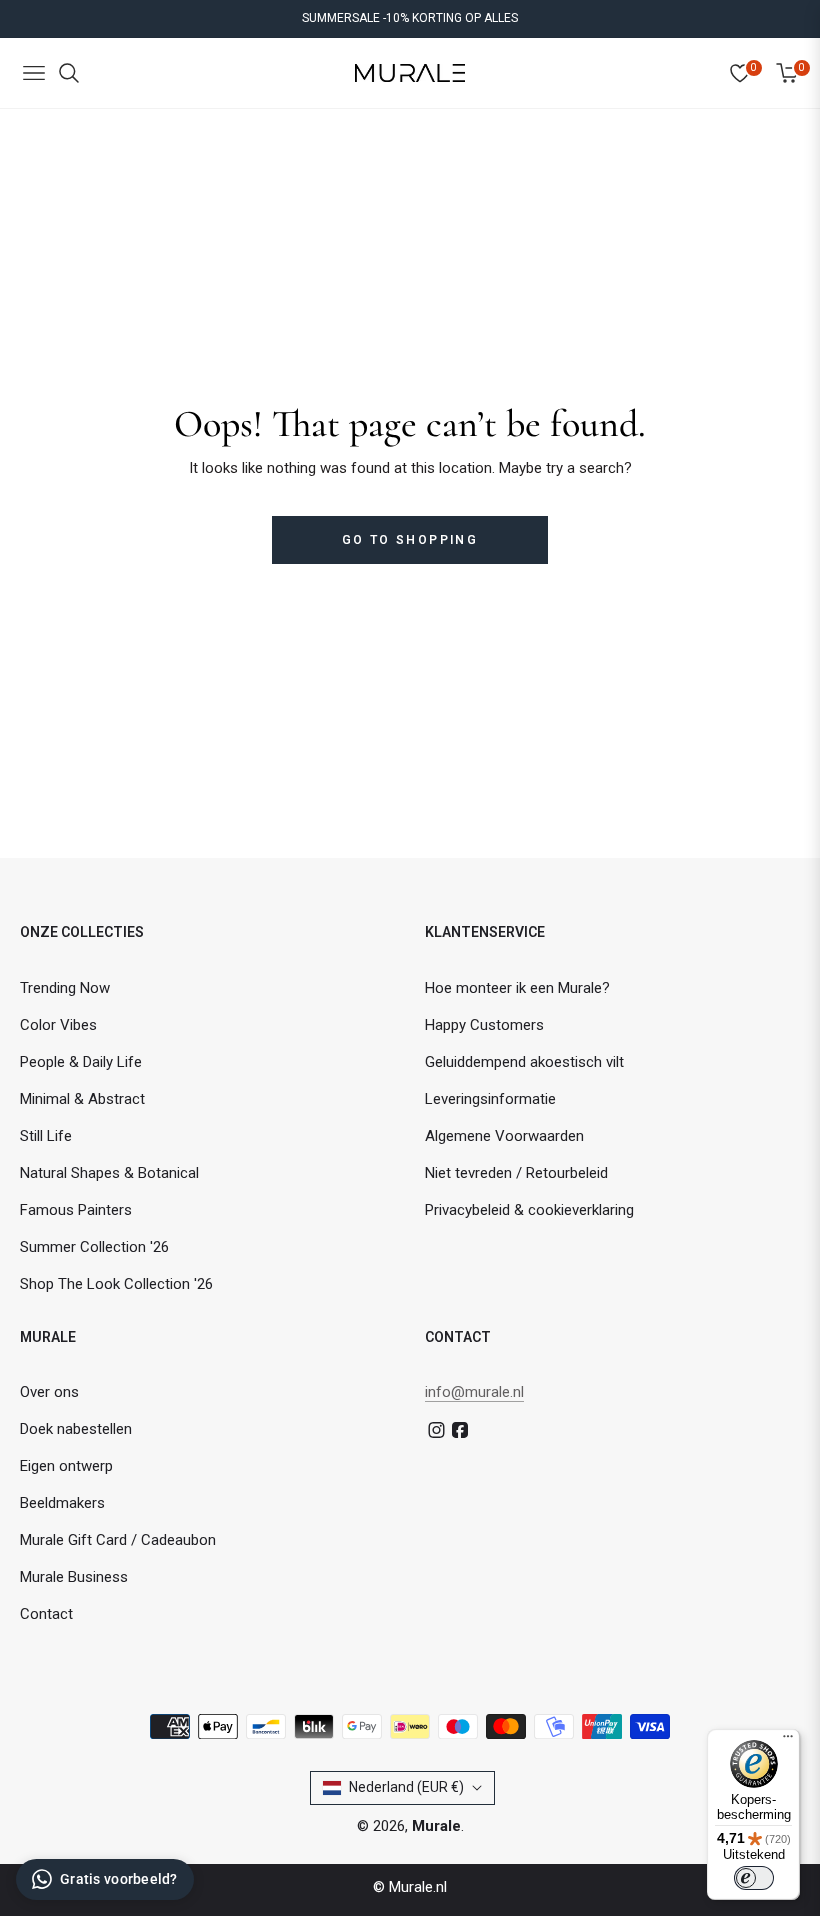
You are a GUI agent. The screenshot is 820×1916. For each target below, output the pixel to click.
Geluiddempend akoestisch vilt (524, 1062)
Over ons (49, 1392)
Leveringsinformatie (490, 1099)
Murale (436, 1826)
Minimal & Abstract (82, 1099)
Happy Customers (484, 1025)
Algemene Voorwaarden (504, 1136)
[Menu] (788, 1741)
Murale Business (74, 1577)
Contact (46, 1614)
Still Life (46, 1136)
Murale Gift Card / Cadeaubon (118, 1540)
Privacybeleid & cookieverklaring (529, 1210)
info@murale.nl (474, 1392)
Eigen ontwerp (66, 1466)
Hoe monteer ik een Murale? (517, 988)
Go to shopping (410, 540)
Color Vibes (58, 1025)
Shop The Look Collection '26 (116, 1284)
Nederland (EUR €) (406, 1787)
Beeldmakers (62, 1503)
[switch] (754, 1878)
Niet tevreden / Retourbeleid (516, 1173)
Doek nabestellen (76, 1429)
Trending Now (65, 988)
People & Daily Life (81, 1062)
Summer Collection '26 (94, 1247)
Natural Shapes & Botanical (109, 1173)
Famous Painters (76, 1210)
